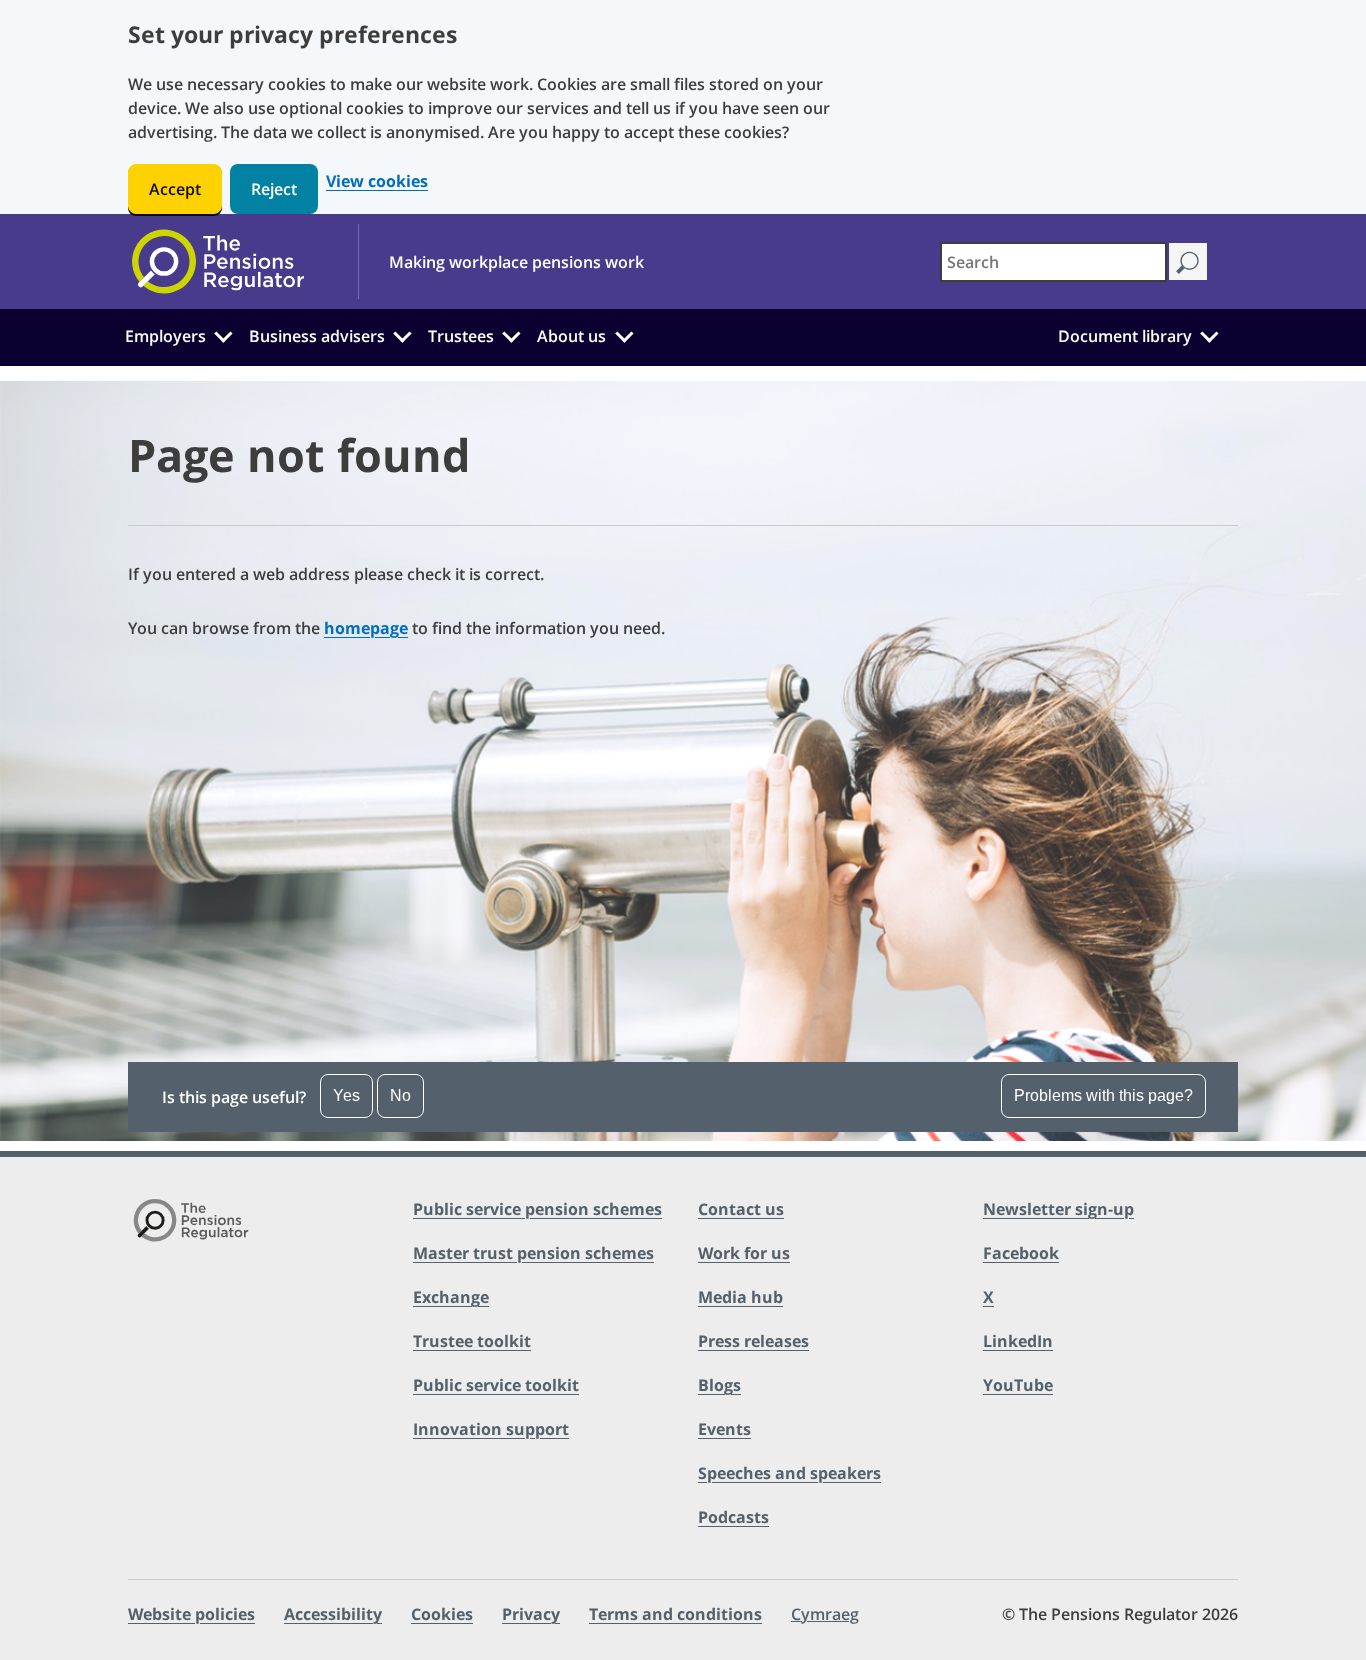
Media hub (740, 1297)
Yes (346, 1095)
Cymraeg (825, 1614)
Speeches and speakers (789, 1473)
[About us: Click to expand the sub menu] (624, 334)
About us (571, 336)
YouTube (1018, 1385)
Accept (175, 189)
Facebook (1021, 1253)
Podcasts (733, 1517)
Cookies (442, 1614)
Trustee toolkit (472, 1341)
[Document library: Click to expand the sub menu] (1209, 334)
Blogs (719, 1385)
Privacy (531, 1614)
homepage (366, 628)
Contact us (741, 1209)
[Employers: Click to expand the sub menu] (223, 334)
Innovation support (491, 1429)
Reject (274, 189)
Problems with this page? (1103, 1095)
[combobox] (1053, 262)
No (400, 1095)
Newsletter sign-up (1058, 1209)
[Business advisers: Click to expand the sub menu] (403, 334)
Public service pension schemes (537, 1209)
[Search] (1187, 261)
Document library (1125, 336)
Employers (165, 336)
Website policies (191, 1614)
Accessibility (333, 1614)
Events (724, 1429)
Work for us (744, 1253)
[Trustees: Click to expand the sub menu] (512, 334)
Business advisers (317, 336)
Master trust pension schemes (533, 1253)
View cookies (377, 181)
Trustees (461, 336)
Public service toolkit (496, 1385)
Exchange (451, 1297)
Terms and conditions (675, 1614)
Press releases (753, 1341)
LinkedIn (1018, 1341)
